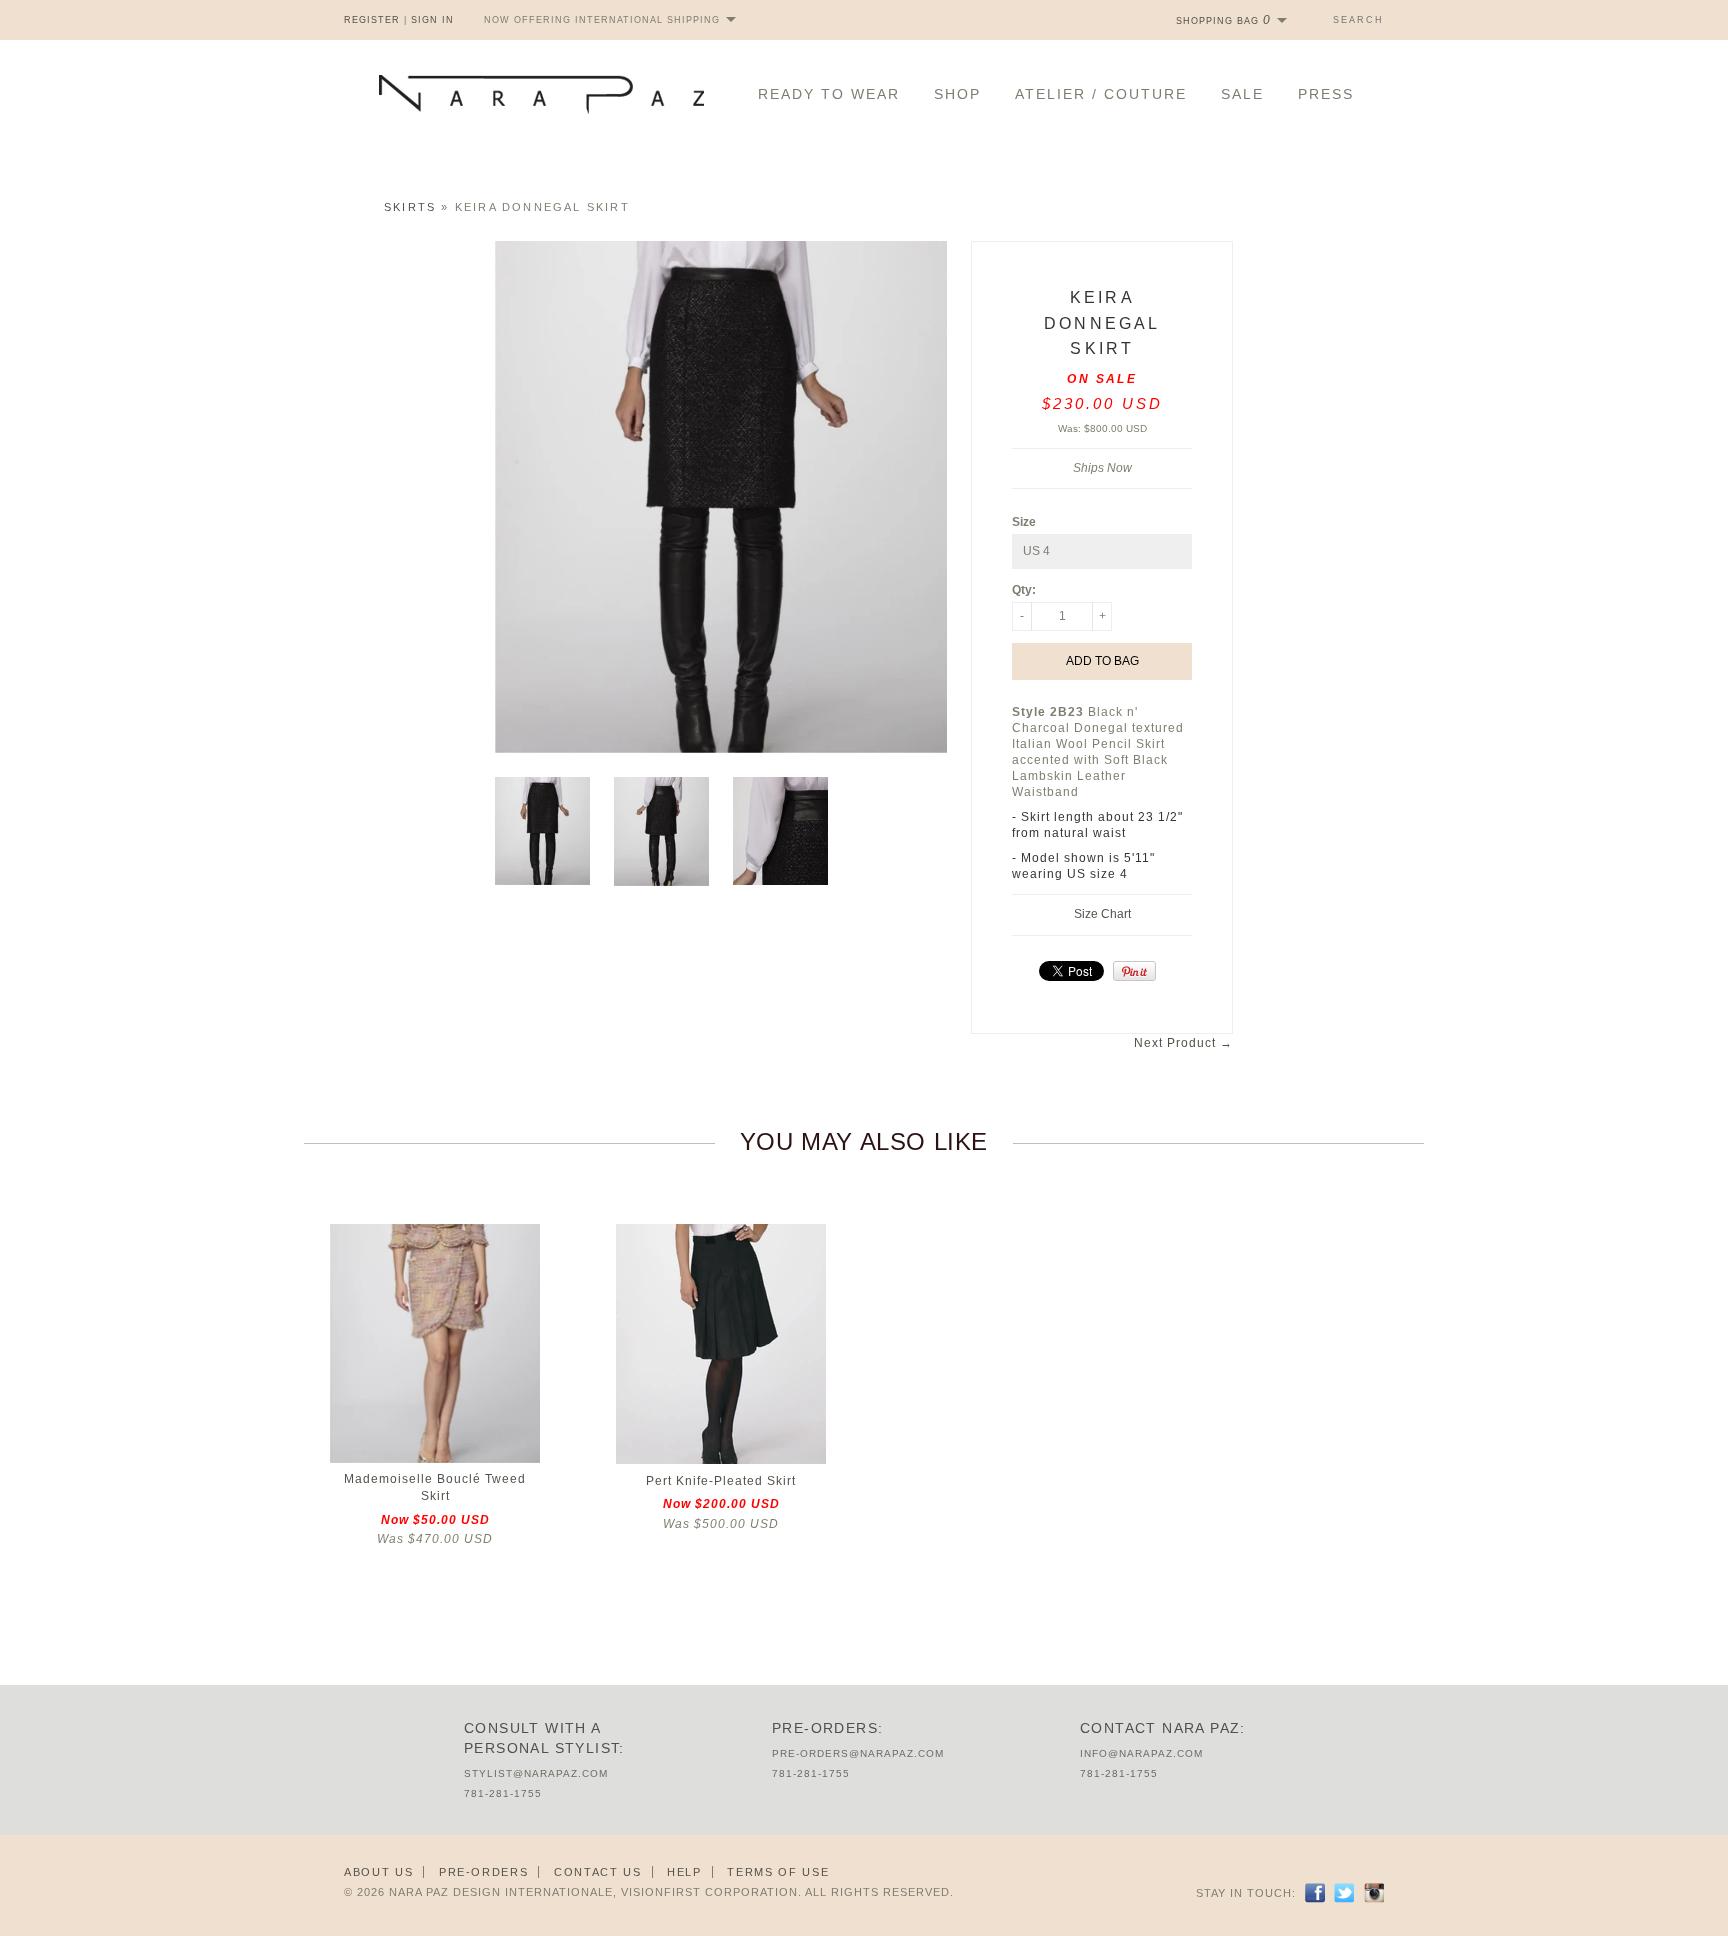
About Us (378, 1872)
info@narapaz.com (1141, 1753)
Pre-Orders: (827, 1728)
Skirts (410, 207)
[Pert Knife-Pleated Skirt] (721, 1460)
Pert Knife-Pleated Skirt (721, 1481)
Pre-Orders (484, 1872)
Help (684, 1872)
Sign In (432, 20)
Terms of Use (778, 1872)
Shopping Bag (1223, 21)
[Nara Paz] (541, 94)
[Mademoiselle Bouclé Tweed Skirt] (435, 1459)
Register (372, 20)
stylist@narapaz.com (536, 1773)
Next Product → (1183, 1043)
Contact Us (598, 1872)
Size (1024, 522)
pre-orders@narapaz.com (858, 1753)
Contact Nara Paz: (1163, 1728)
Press (1326, 94)
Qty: (1024, 590)
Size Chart (1102, 914)
